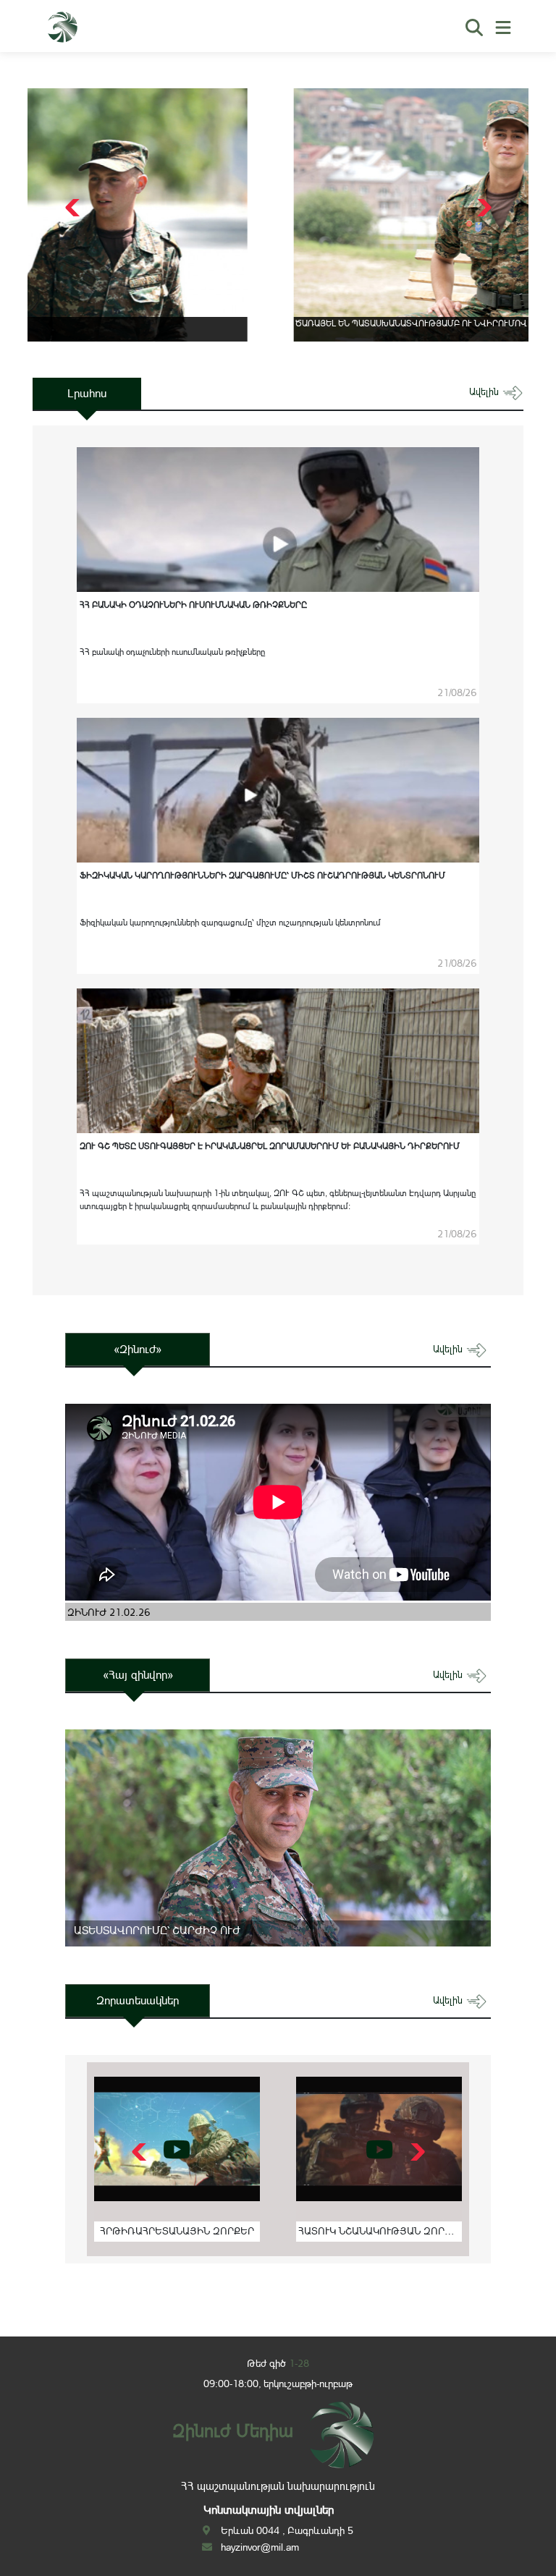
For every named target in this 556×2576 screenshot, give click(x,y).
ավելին (485, 392)
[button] (483, 208)
